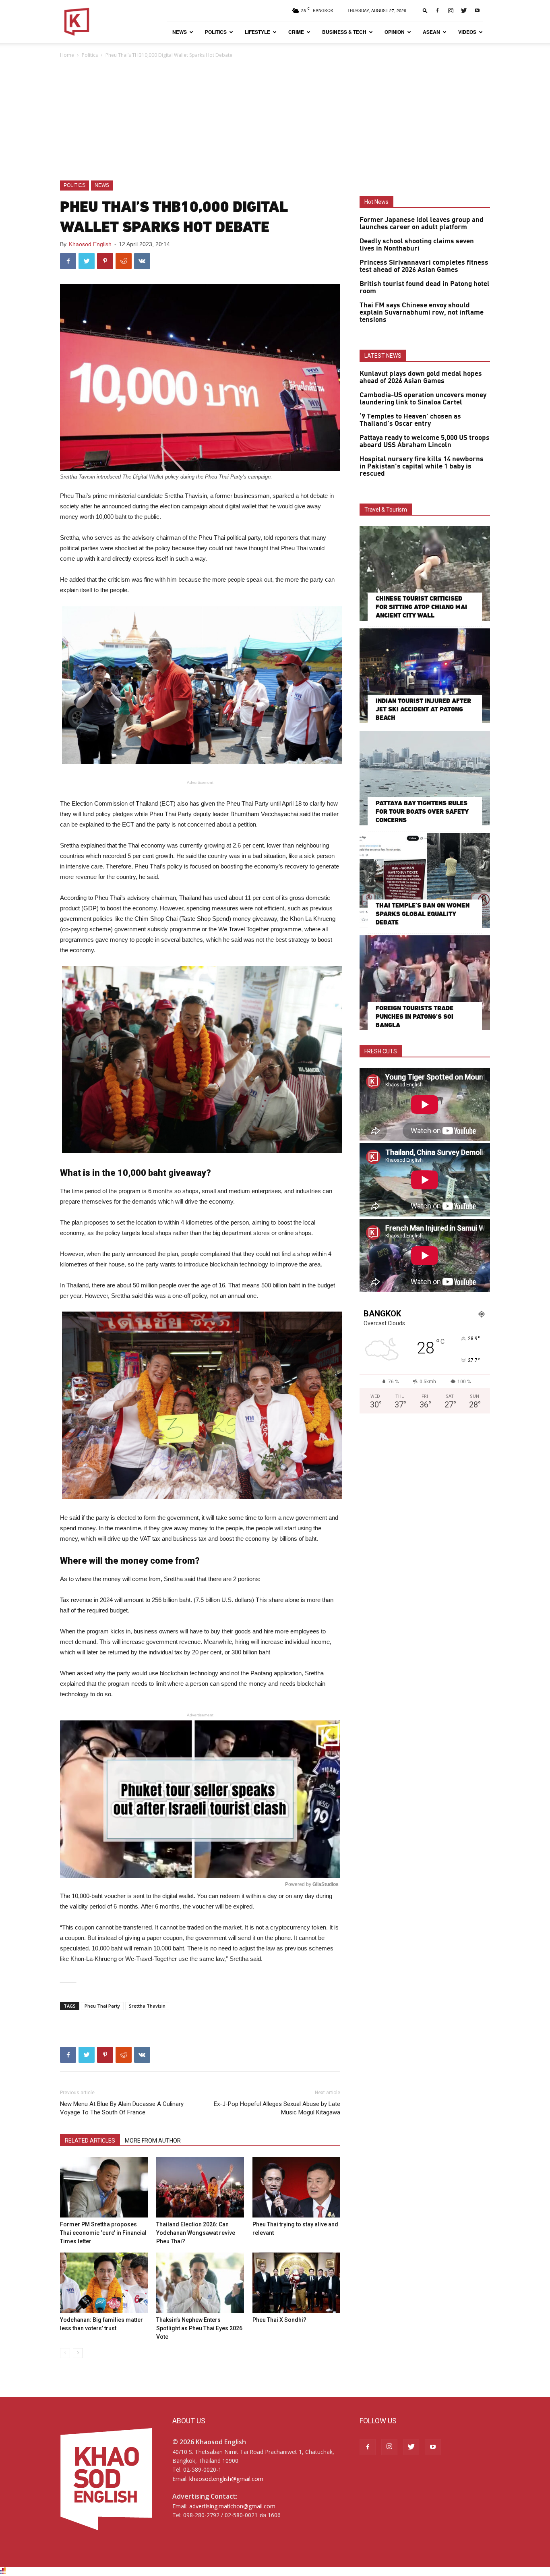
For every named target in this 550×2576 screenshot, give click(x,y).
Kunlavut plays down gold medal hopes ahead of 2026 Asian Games (421, 377)
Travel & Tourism (386, 510)
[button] (425, 10)
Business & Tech (344, 32)
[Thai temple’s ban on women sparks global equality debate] (425, 880)
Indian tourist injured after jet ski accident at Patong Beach (423, 709)
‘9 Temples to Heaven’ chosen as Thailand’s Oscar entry (410, 420)
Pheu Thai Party (102, 2006)
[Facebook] (437, 10)
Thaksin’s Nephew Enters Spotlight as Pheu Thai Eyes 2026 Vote (199, 2328)
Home (67, 55)
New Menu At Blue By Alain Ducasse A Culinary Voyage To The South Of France (122, 2108)
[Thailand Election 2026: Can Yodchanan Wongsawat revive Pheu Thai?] (200, 2187)
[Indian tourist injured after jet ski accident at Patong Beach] (425, 676)
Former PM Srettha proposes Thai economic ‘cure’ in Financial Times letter (103, 2233)
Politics (216, 32)
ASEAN (431, 32)
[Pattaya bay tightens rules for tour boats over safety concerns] (425, 778)
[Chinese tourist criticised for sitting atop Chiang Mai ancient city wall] (425, 573)
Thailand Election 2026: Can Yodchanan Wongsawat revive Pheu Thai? (196, 2233)
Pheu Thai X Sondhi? (279, 2320)
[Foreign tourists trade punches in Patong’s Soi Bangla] (425, 983)
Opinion (395, 32)
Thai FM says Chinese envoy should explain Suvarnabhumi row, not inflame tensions (422, 313)
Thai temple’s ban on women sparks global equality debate (423, 914)
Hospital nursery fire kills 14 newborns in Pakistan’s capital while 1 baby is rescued (422, 466)
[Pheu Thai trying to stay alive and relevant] (296, 2187)
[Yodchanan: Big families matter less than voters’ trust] (104, 2283)
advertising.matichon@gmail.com (232, 2506)
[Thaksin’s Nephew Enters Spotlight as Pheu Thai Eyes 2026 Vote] (200, 2283)
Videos (467, 32)
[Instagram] (451, 10)
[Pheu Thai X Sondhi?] (296, 2283)
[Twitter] (464, 10)
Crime (296, 32)
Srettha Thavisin (147, 2006)
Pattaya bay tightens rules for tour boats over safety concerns (422, 811)
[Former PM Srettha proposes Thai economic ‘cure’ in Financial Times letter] (104, 2187)
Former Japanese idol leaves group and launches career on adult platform (422, 224)
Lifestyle (257, 32)
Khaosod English (90, 244)
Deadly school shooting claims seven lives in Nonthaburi (417, 245)
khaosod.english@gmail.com (226, 2479)
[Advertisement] (275, 120)
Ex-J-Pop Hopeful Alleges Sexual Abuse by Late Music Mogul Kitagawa (277, 2108)
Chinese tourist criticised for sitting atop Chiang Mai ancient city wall (421, 607)
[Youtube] (477, 10)
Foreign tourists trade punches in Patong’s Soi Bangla (415, 1017)
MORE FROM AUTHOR (153, 2141)
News (180, 32)
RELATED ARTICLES (90, 2141)
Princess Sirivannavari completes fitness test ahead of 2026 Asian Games (424, 266)
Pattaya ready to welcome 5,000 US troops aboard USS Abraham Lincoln (425, 441)
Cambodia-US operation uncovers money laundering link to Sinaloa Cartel (423, 399)
